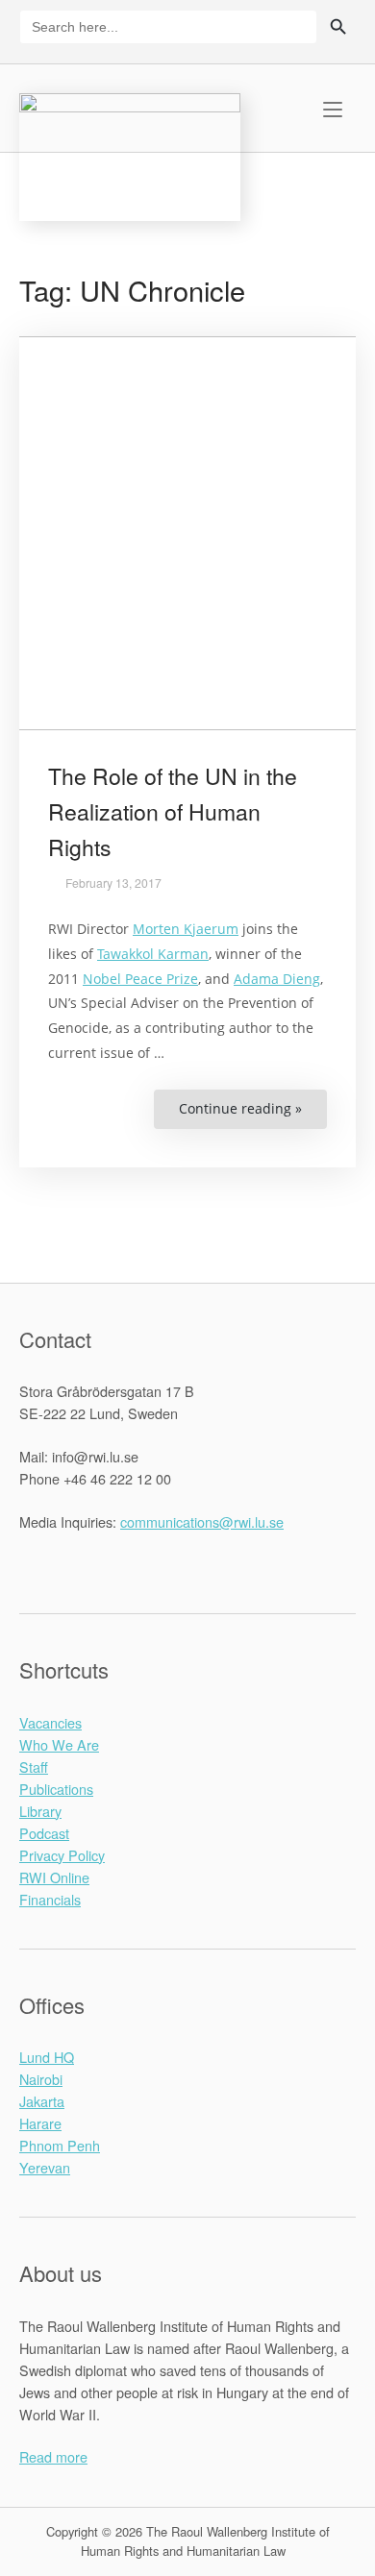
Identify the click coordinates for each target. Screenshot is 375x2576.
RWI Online (54, 1877)
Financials (50, 1899)
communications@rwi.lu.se (202, 1521)
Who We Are (59, 1744)
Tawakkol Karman (153, 954)
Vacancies (50, 1722)
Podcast (44, 1833)
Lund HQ (47, 2057)
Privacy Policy (62, 1855)
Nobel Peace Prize (140, 979)
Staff (34, 1766)
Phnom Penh (60, 2145)
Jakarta (42, 2101)
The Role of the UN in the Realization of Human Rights (173, 811)
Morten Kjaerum (186, 929)
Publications (56, 1789)
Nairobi (41, 2079)
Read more (53, 2456)
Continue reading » (253, 1114)
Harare (40, 2123)
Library (40, 1811)
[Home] (130, 154)
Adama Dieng (277, 979)
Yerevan (45, 2167)
